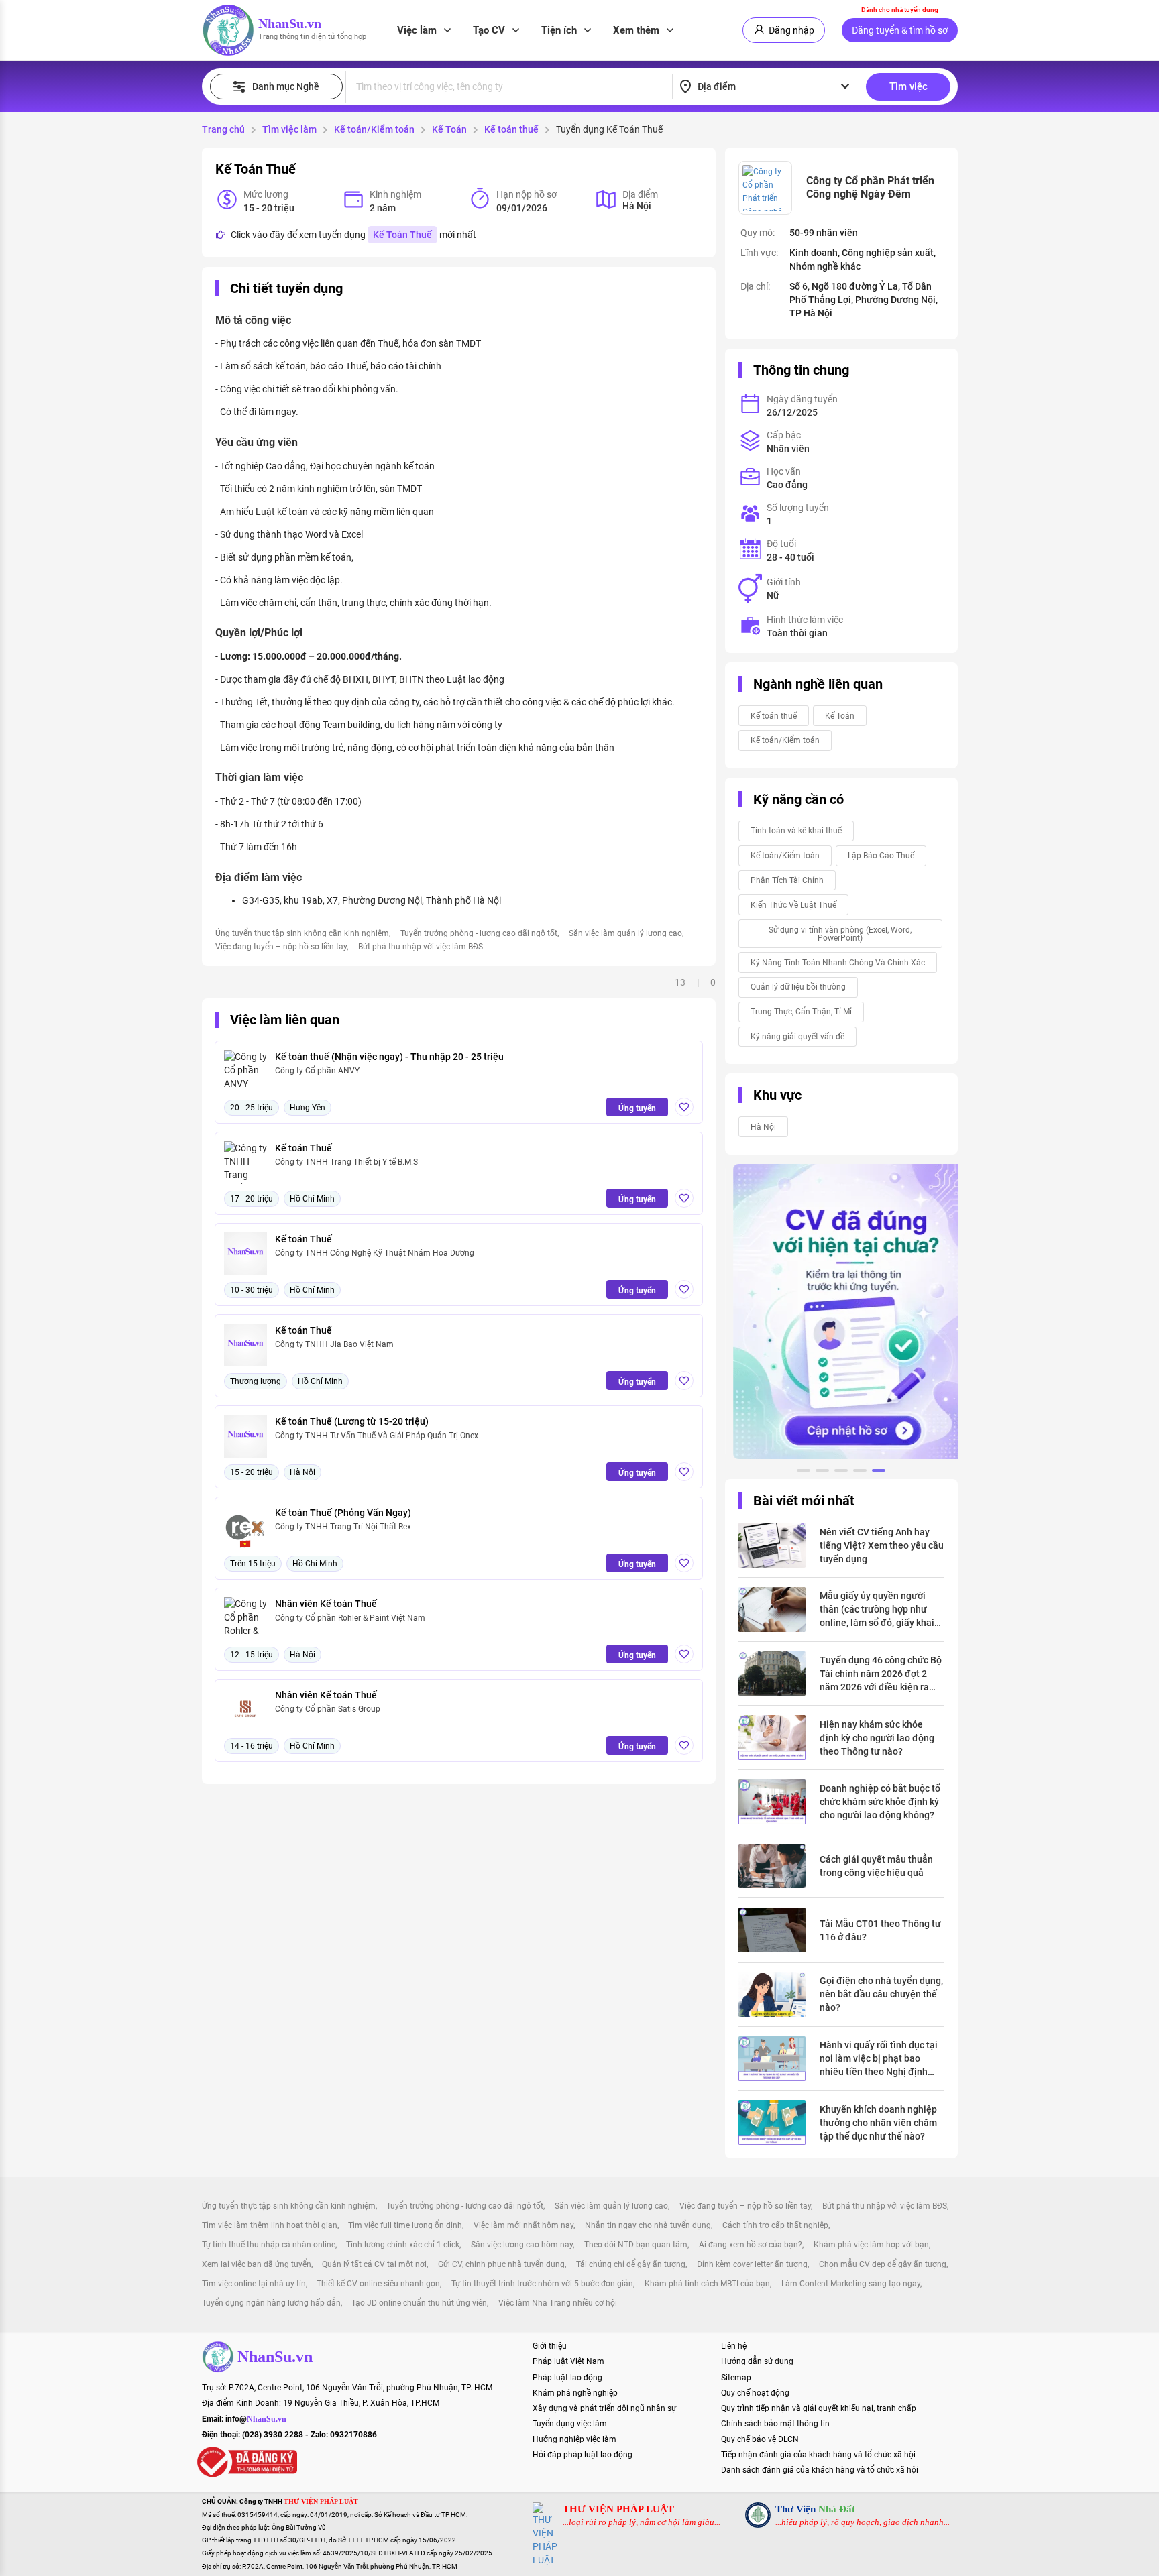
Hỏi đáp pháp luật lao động (583, 2455)
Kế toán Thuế (303, 1148)
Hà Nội (763, 1127)
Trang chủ (223, 129)
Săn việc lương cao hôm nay (522, 2245)
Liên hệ (734, 2346)
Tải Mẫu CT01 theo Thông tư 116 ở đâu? (880, 1930)
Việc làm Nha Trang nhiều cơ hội (558, 2303)
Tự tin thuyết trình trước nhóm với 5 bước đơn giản (542, 2284)
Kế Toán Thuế (402, 235)
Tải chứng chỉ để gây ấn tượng (631, 2264)
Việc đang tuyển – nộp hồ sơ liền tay (281, 947)
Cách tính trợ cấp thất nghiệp (775, 2225)
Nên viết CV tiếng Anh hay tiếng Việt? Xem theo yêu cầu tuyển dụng (882, 1545)
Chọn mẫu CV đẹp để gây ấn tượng (883, 2264)
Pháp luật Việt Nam (568, 2361)
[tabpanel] (841, 1311)
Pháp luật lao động (567, 2378)
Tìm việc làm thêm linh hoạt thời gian (270, 2225)
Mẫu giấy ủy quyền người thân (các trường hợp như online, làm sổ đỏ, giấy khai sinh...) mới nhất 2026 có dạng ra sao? (877, 1610)
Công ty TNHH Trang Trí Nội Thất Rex (343, 1527)
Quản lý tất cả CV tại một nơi (374, 2264)
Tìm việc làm (289, 129)
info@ (256, 2419)
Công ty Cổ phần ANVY (317, 1071)
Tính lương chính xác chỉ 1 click (403, 2245)
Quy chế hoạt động (755, 2393)
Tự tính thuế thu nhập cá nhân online (269, 2245)
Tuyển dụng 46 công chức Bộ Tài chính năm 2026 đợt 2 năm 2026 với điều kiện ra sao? (881, 1674)
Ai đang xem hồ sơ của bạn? (751, 2245)
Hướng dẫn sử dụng (757, 2361)
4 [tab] (860, 1472)
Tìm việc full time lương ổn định (405, 2225)
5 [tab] (879, 1472)
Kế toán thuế (511, 129)
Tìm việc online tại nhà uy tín (254, 2284)
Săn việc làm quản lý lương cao (625, 933)
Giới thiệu (550, 2346)
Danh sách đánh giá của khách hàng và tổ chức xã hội (820, 2470)
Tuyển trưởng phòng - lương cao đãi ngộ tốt (479, 933)
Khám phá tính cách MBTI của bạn (707, 2284)
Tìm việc (908, 86)
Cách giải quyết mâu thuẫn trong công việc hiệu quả (876, 1866)
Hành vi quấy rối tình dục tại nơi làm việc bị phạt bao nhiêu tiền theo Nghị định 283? (879, 2059)
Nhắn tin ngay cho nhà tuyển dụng (648, 2225)
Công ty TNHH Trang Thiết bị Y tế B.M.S (346, 1162)
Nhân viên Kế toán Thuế (326, 1604)
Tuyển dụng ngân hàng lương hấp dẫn (271, 2303)
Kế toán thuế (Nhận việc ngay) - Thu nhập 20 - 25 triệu (389, 1057)
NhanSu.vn (290, 23)
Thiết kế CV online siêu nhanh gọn (378, 2284)
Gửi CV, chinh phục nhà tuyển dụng (501, 2264)
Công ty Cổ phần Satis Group (328, 1709)
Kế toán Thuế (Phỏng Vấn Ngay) (343, 1513)
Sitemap (736, 2378)
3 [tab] (841, 1472)
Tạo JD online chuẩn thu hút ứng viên (419, 2303)
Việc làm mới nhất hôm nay (523, 2225)
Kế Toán (449, 129)
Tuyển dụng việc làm (570, 2424)
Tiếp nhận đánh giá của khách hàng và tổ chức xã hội (818, 2455)
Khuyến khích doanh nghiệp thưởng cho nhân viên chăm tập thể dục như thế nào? (878, 2123)
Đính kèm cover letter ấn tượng (752, 2264)
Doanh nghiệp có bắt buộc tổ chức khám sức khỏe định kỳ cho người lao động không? (880, 1802)
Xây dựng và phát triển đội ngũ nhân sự (604, 2408)
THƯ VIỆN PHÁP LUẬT (618, 2509)
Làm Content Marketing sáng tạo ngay (851, 2284)
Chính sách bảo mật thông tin (775, 2424)
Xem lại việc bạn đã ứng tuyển (257, 2264)
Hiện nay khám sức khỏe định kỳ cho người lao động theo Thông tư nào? (877, 1738)
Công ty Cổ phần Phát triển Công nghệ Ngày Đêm (870, 187)
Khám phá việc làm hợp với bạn (871, 2245)
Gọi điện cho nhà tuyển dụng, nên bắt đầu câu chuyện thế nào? (881, 1994)
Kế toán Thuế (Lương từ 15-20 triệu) (352, 1421)
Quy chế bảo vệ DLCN (760, 2439)
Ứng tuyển (637, 1108)
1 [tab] (804, 1472)
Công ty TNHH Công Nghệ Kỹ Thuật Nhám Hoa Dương (375, 1253)
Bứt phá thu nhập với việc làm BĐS (421, 947)
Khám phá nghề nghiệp (575, 2393)
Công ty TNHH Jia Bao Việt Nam (334, 1344)
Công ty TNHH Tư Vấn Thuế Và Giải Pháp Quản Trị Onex (377, 1436)
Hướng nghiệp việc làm (574, 2439)
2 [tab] (822, 1472)
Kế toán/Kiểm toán (374, 129)
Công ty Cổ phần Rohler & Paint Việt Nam (350, 1618)
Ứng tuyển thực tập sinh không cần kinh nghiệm (302, 933)
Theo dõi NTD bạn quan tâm (636, 2245)
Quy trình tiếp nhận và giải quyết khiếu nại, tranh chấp (819, 2408)
